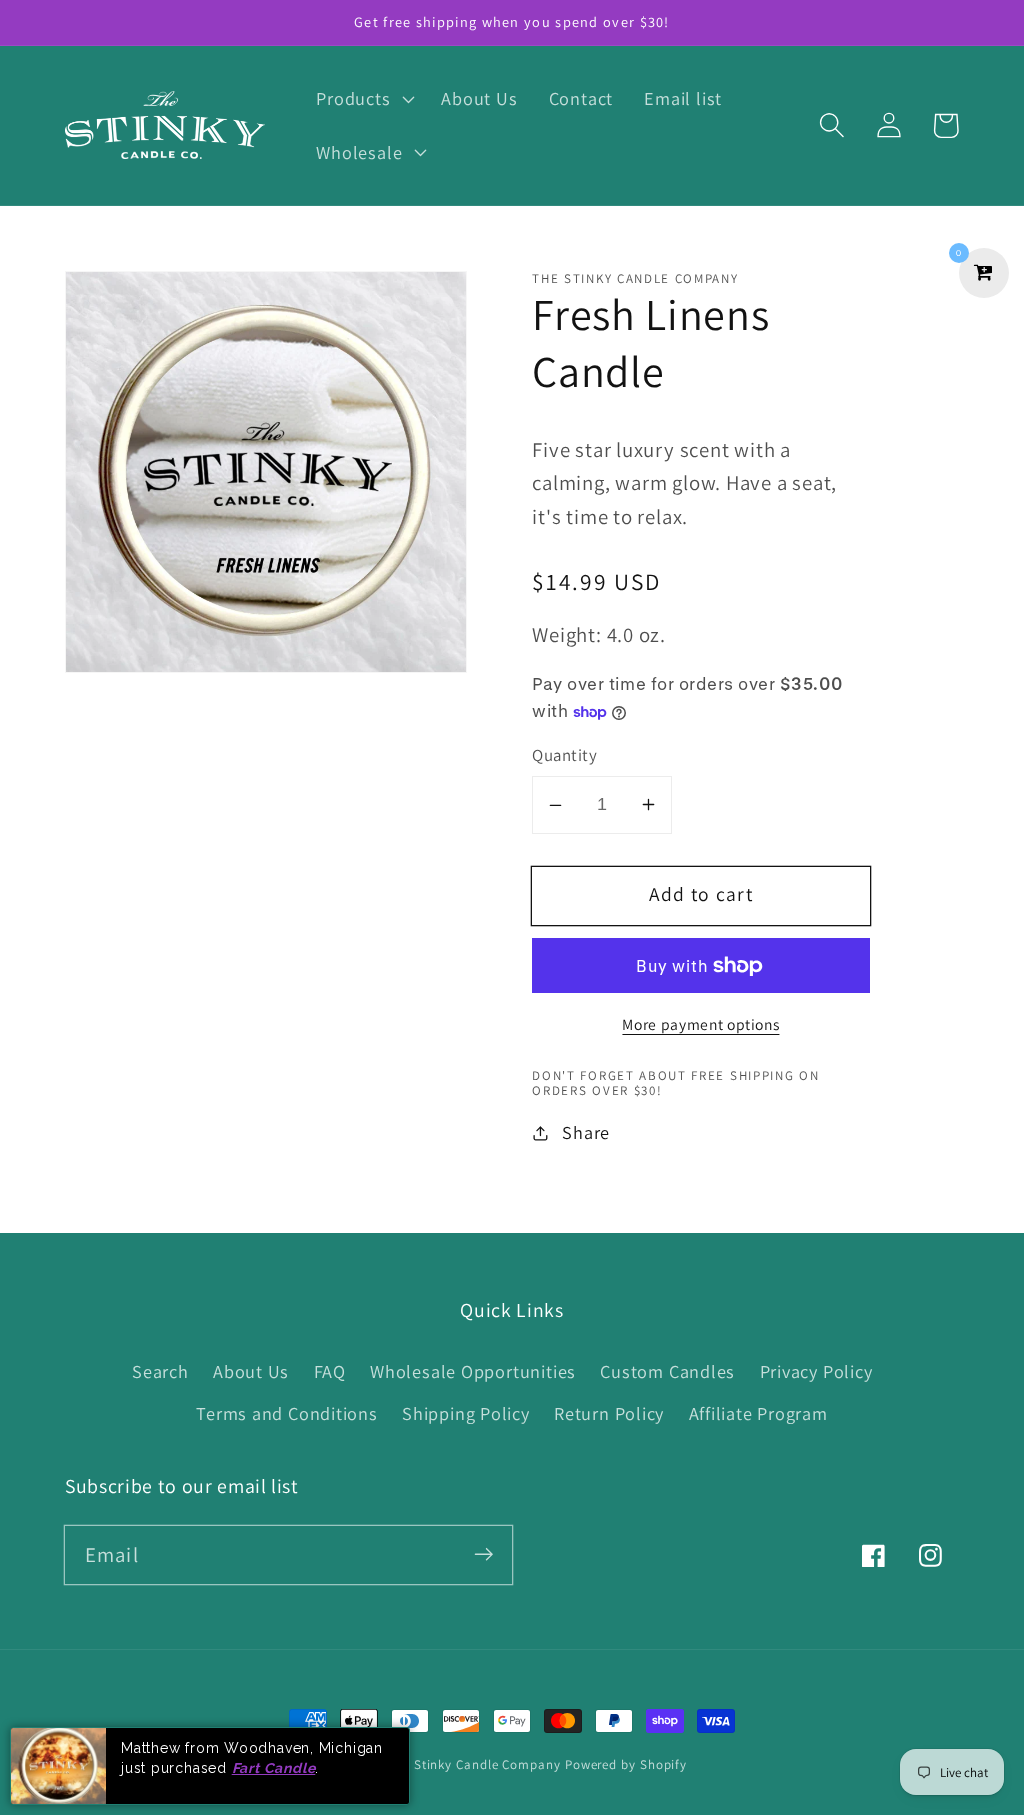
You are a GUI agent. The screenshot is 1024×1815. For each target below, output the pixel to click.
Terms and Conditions (287, 1413)
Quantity (564, 755)
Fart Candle (274, 1768)
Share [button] (586, 1132)
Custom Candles (667, 1371)
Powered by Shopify (626, 1764)
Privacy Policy (816, 1371)
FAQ (330, 1371)
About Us (251, 1371)
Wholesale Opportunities (473, 1371)
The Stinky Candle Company (474, 1764)
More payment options (700, 1024)
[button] (363, 99)
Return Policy (609, 1413)
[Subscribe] (483, 1554)
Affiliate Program (758, 1413)
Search (160, 1371)
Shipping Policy (466, 1413)
